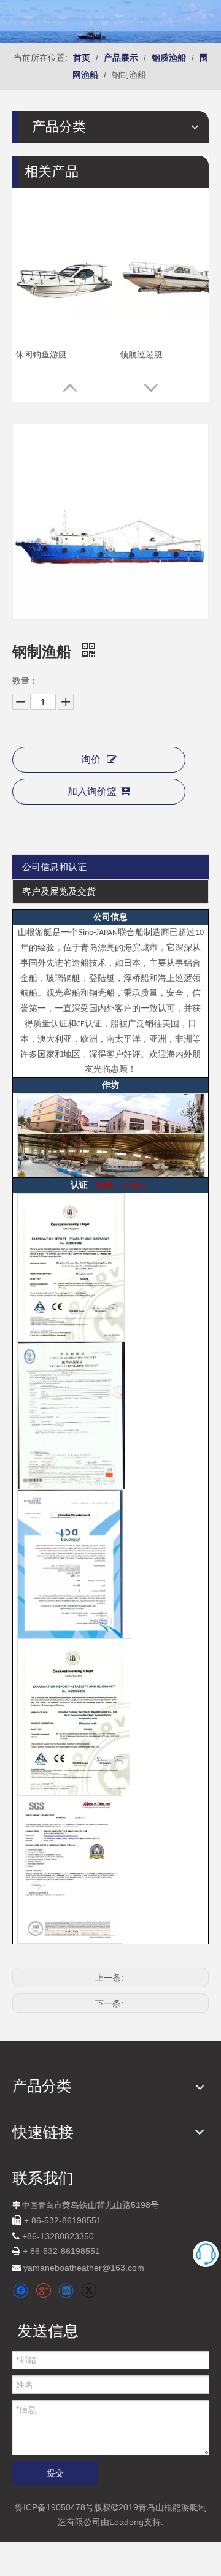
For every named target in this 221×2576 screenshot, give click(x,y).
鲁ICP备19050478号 (54, 2507)
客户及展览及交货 (59, 891)
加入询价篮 (92, 791)
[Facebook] (21, 2291)
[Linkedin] (66, 2291)
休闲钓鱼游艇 (41, 354)
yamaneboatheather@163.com (84, 2268)
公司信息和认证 (54, 867)
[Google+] (43, 2291)
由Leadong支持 (131, 2522)
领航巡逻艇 (141, 354)
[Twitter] (89, 2291)
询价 (91, 759)
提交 (55, 2473)
